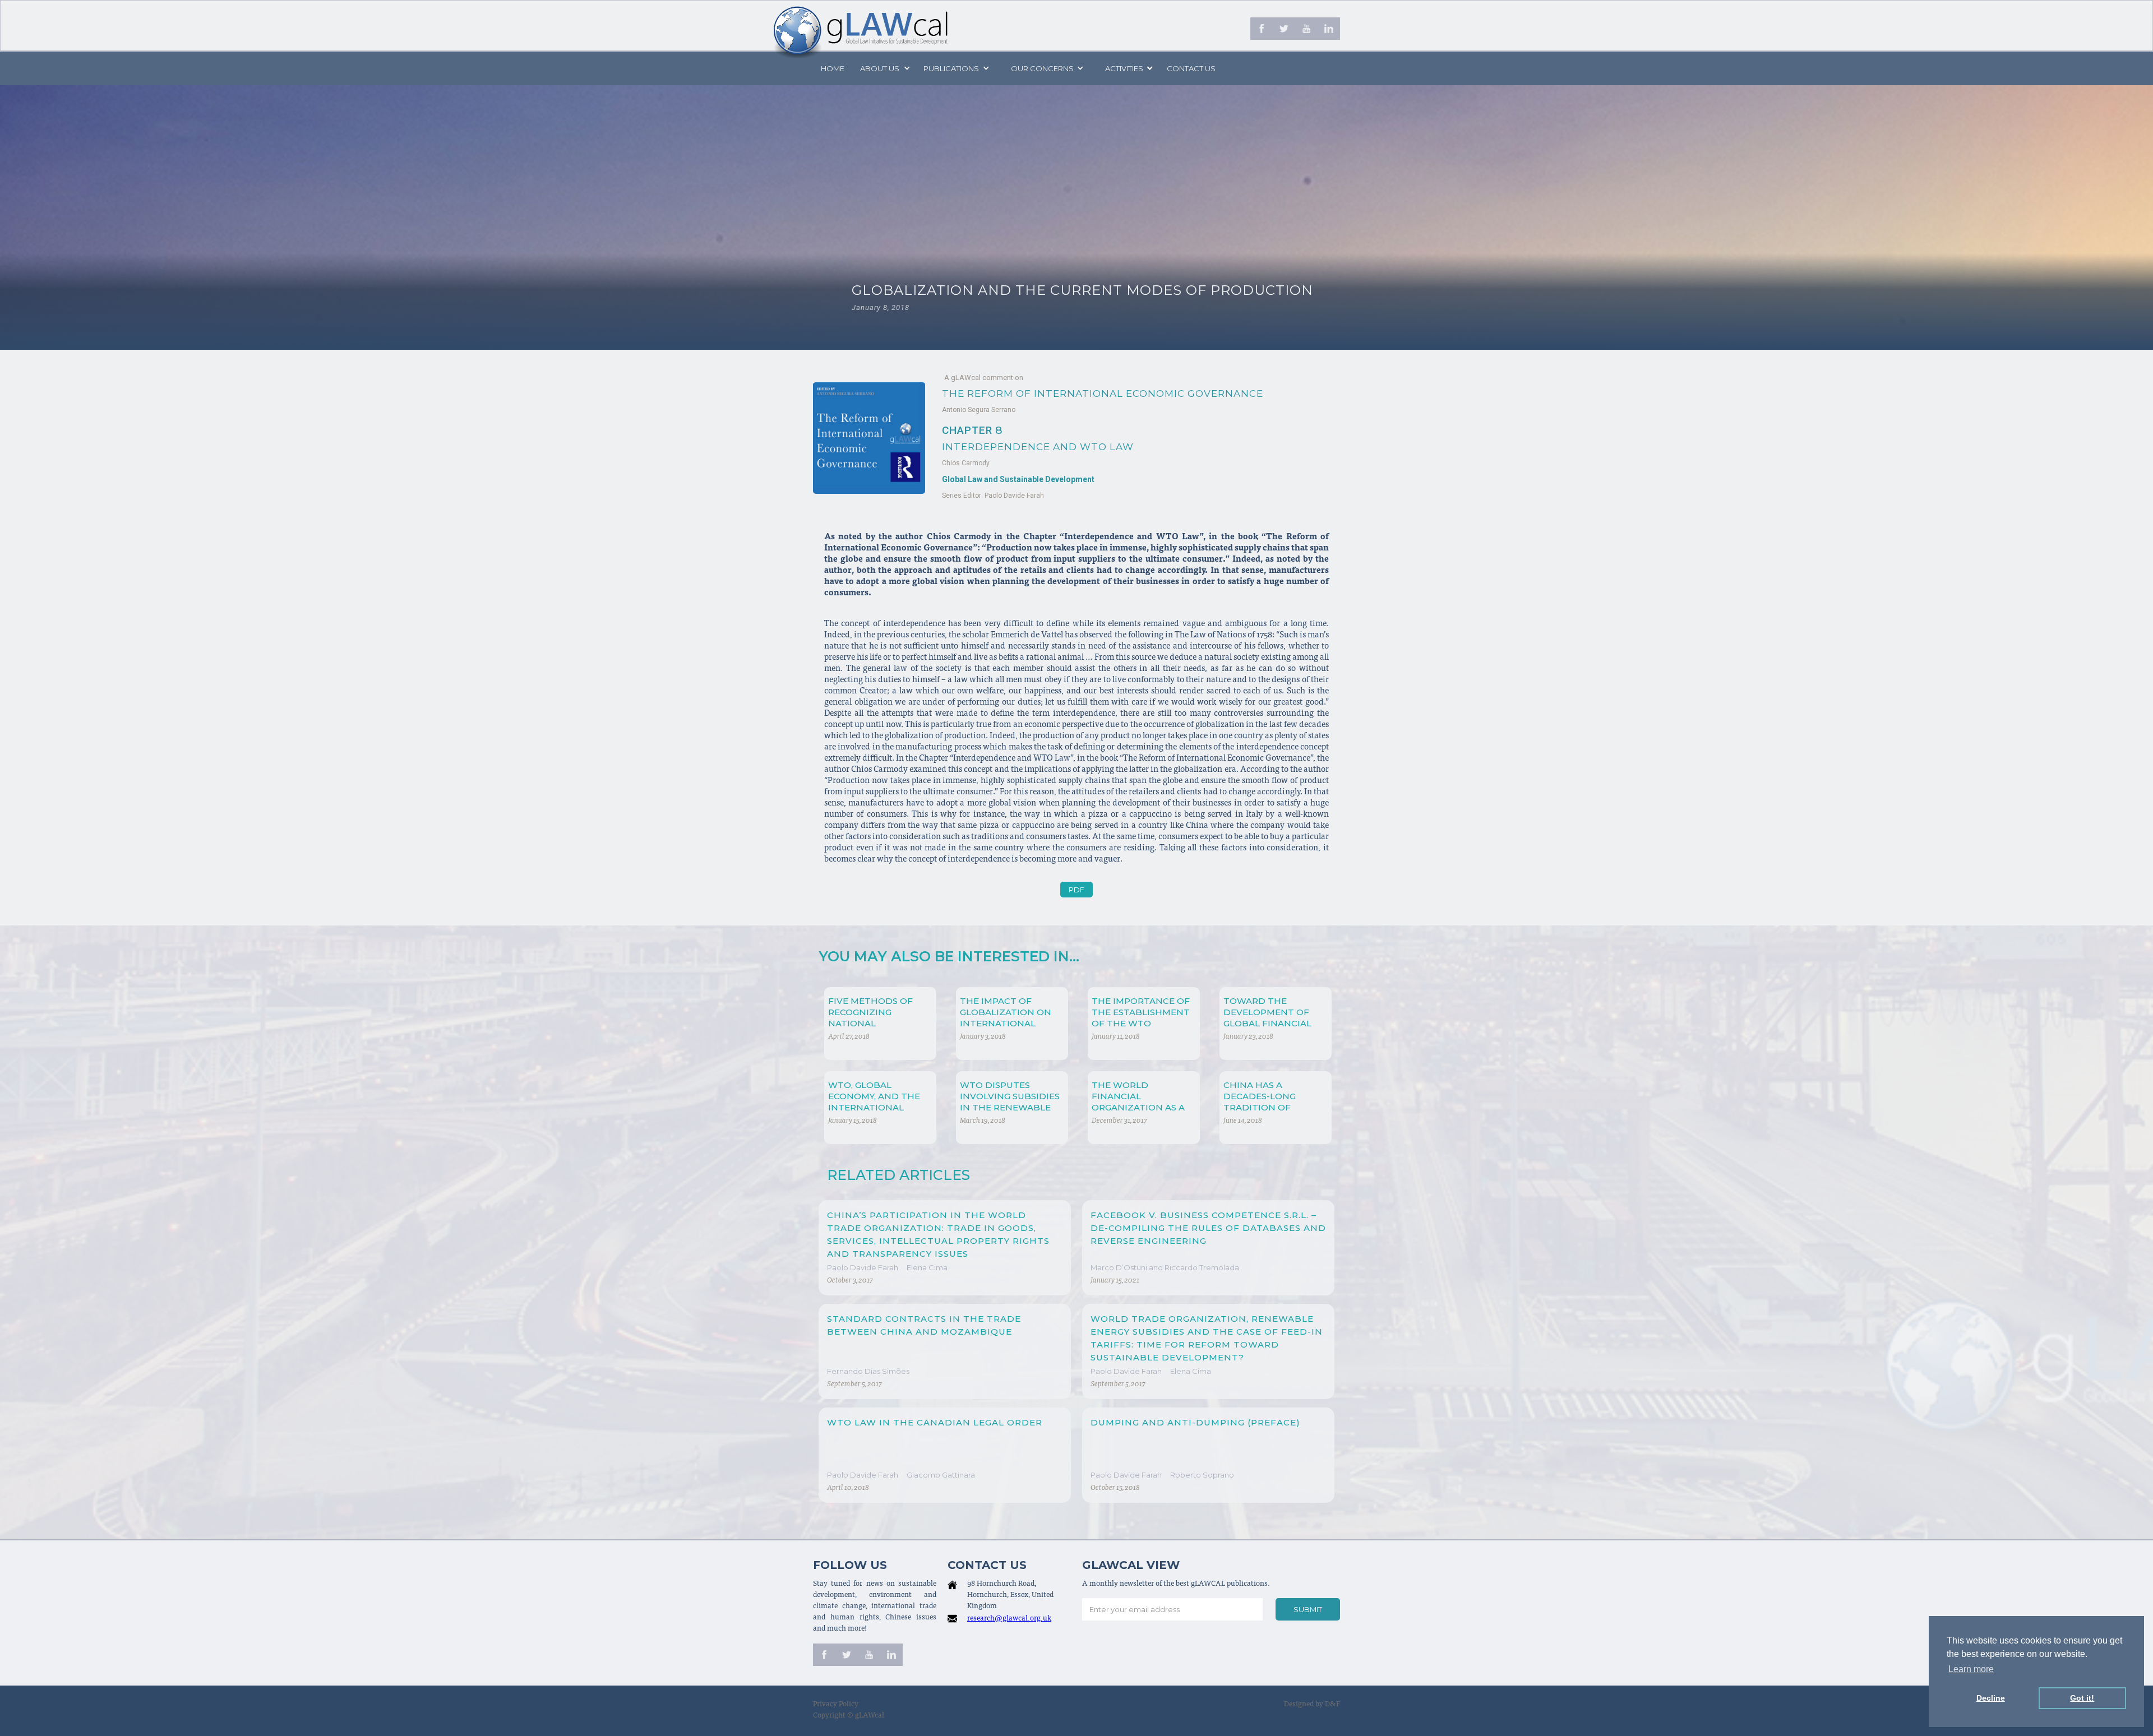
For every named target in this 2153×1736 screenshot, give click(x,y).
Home (833, 68)
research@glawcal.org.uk (1009, 1619)
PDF (1076, 890)
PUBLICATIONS (951, 68)
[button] (884, 68)
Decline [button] (1991, 1698)
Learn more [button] (1971, 1669)
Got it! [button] (2082, 1698)
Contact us (1191, 68)
